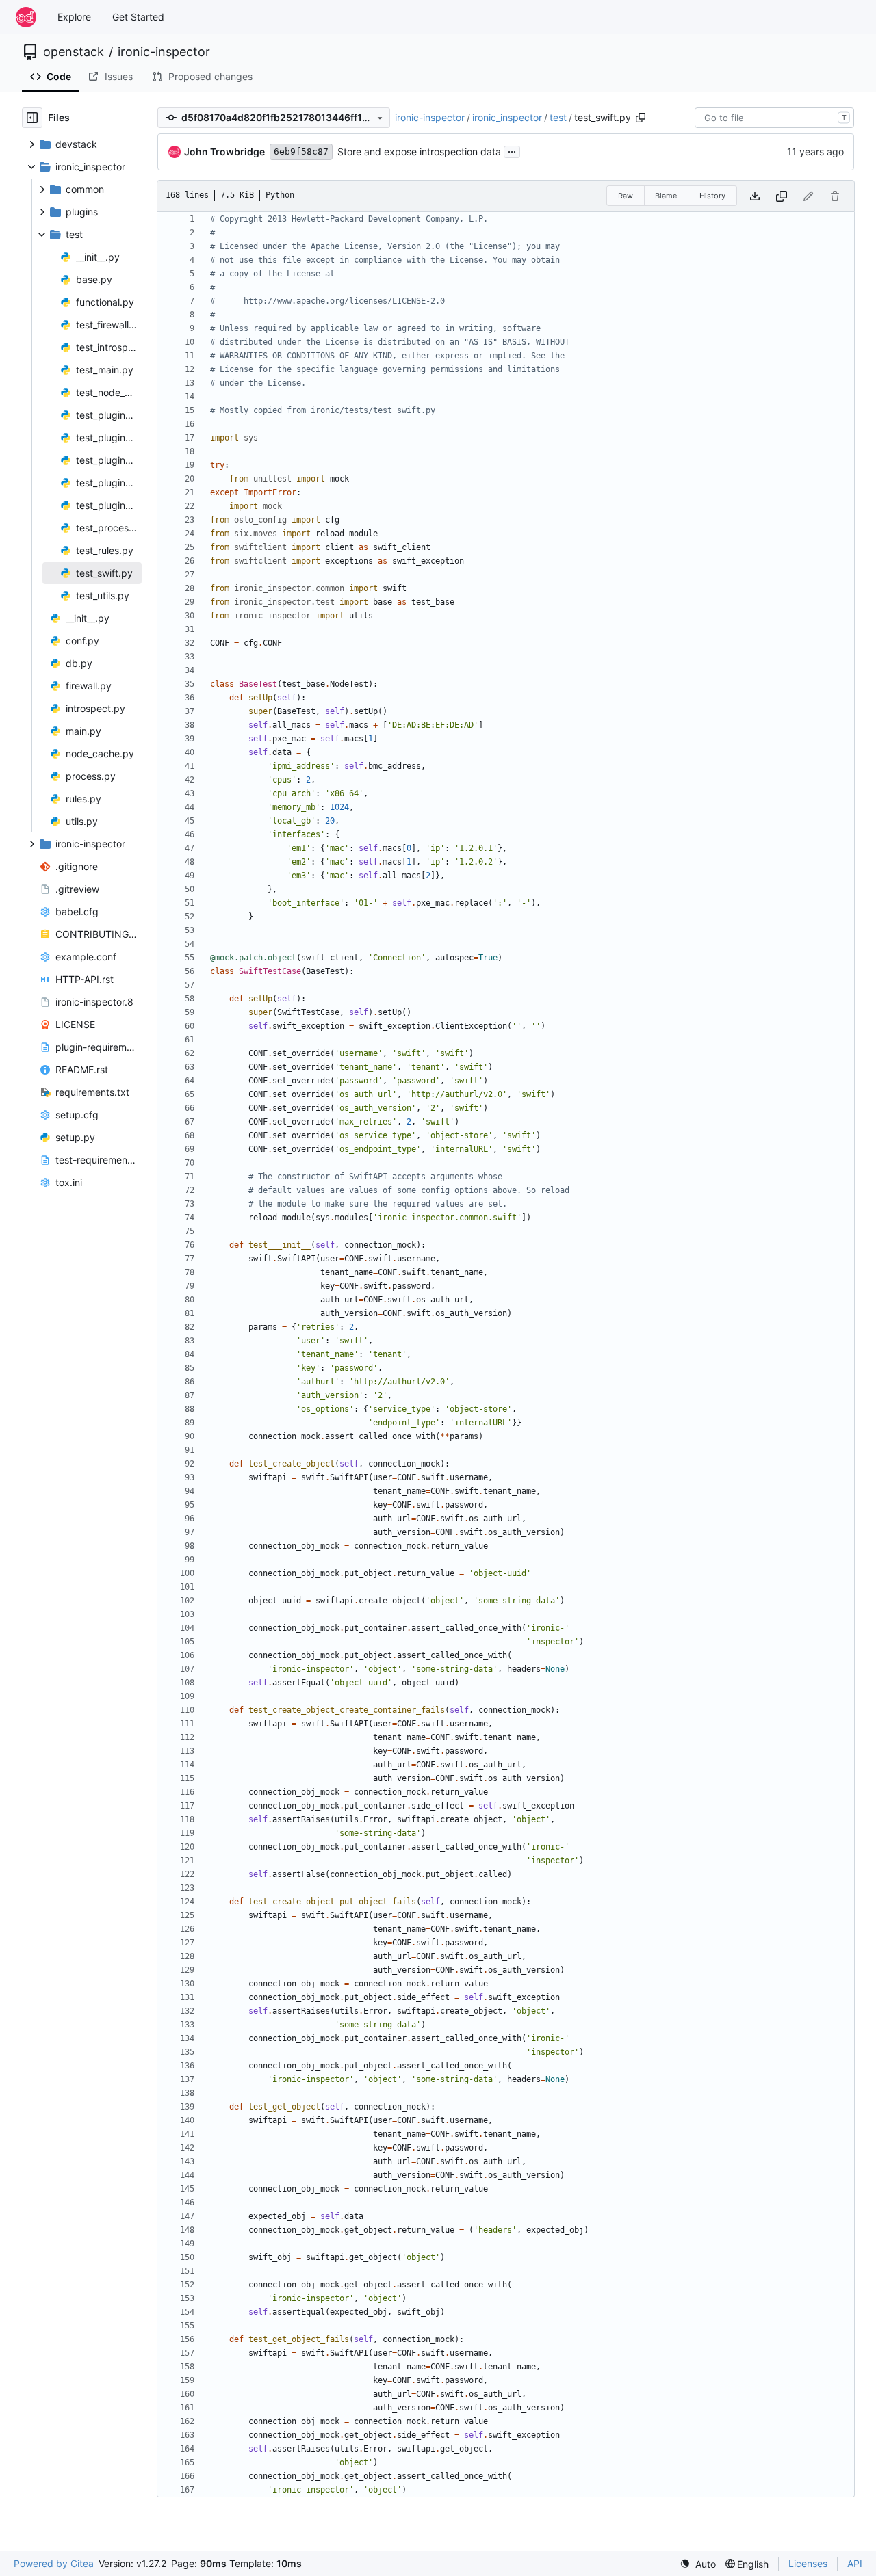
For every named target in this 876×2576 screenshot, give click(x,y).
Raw (626, 196)
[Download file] (755, 196)
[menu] (698, 2564)
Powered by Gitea (54, 2563)
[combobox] (774, 118)
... (512, 150)
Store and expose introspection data (419, 152)
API (855, 2563)
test (558, 117)
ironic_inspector (507, 117)
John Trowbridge (224, 152)
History (712, 196)
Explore (74, 17)
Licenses (808, 2563)
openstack (74, 52)
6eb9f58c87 (301, 152)
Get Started (138, 17)
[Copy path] (641, 118)
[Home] (26, 17)
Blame (666, 196)
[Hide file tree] (32, 118)
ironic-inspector (164, 52)
